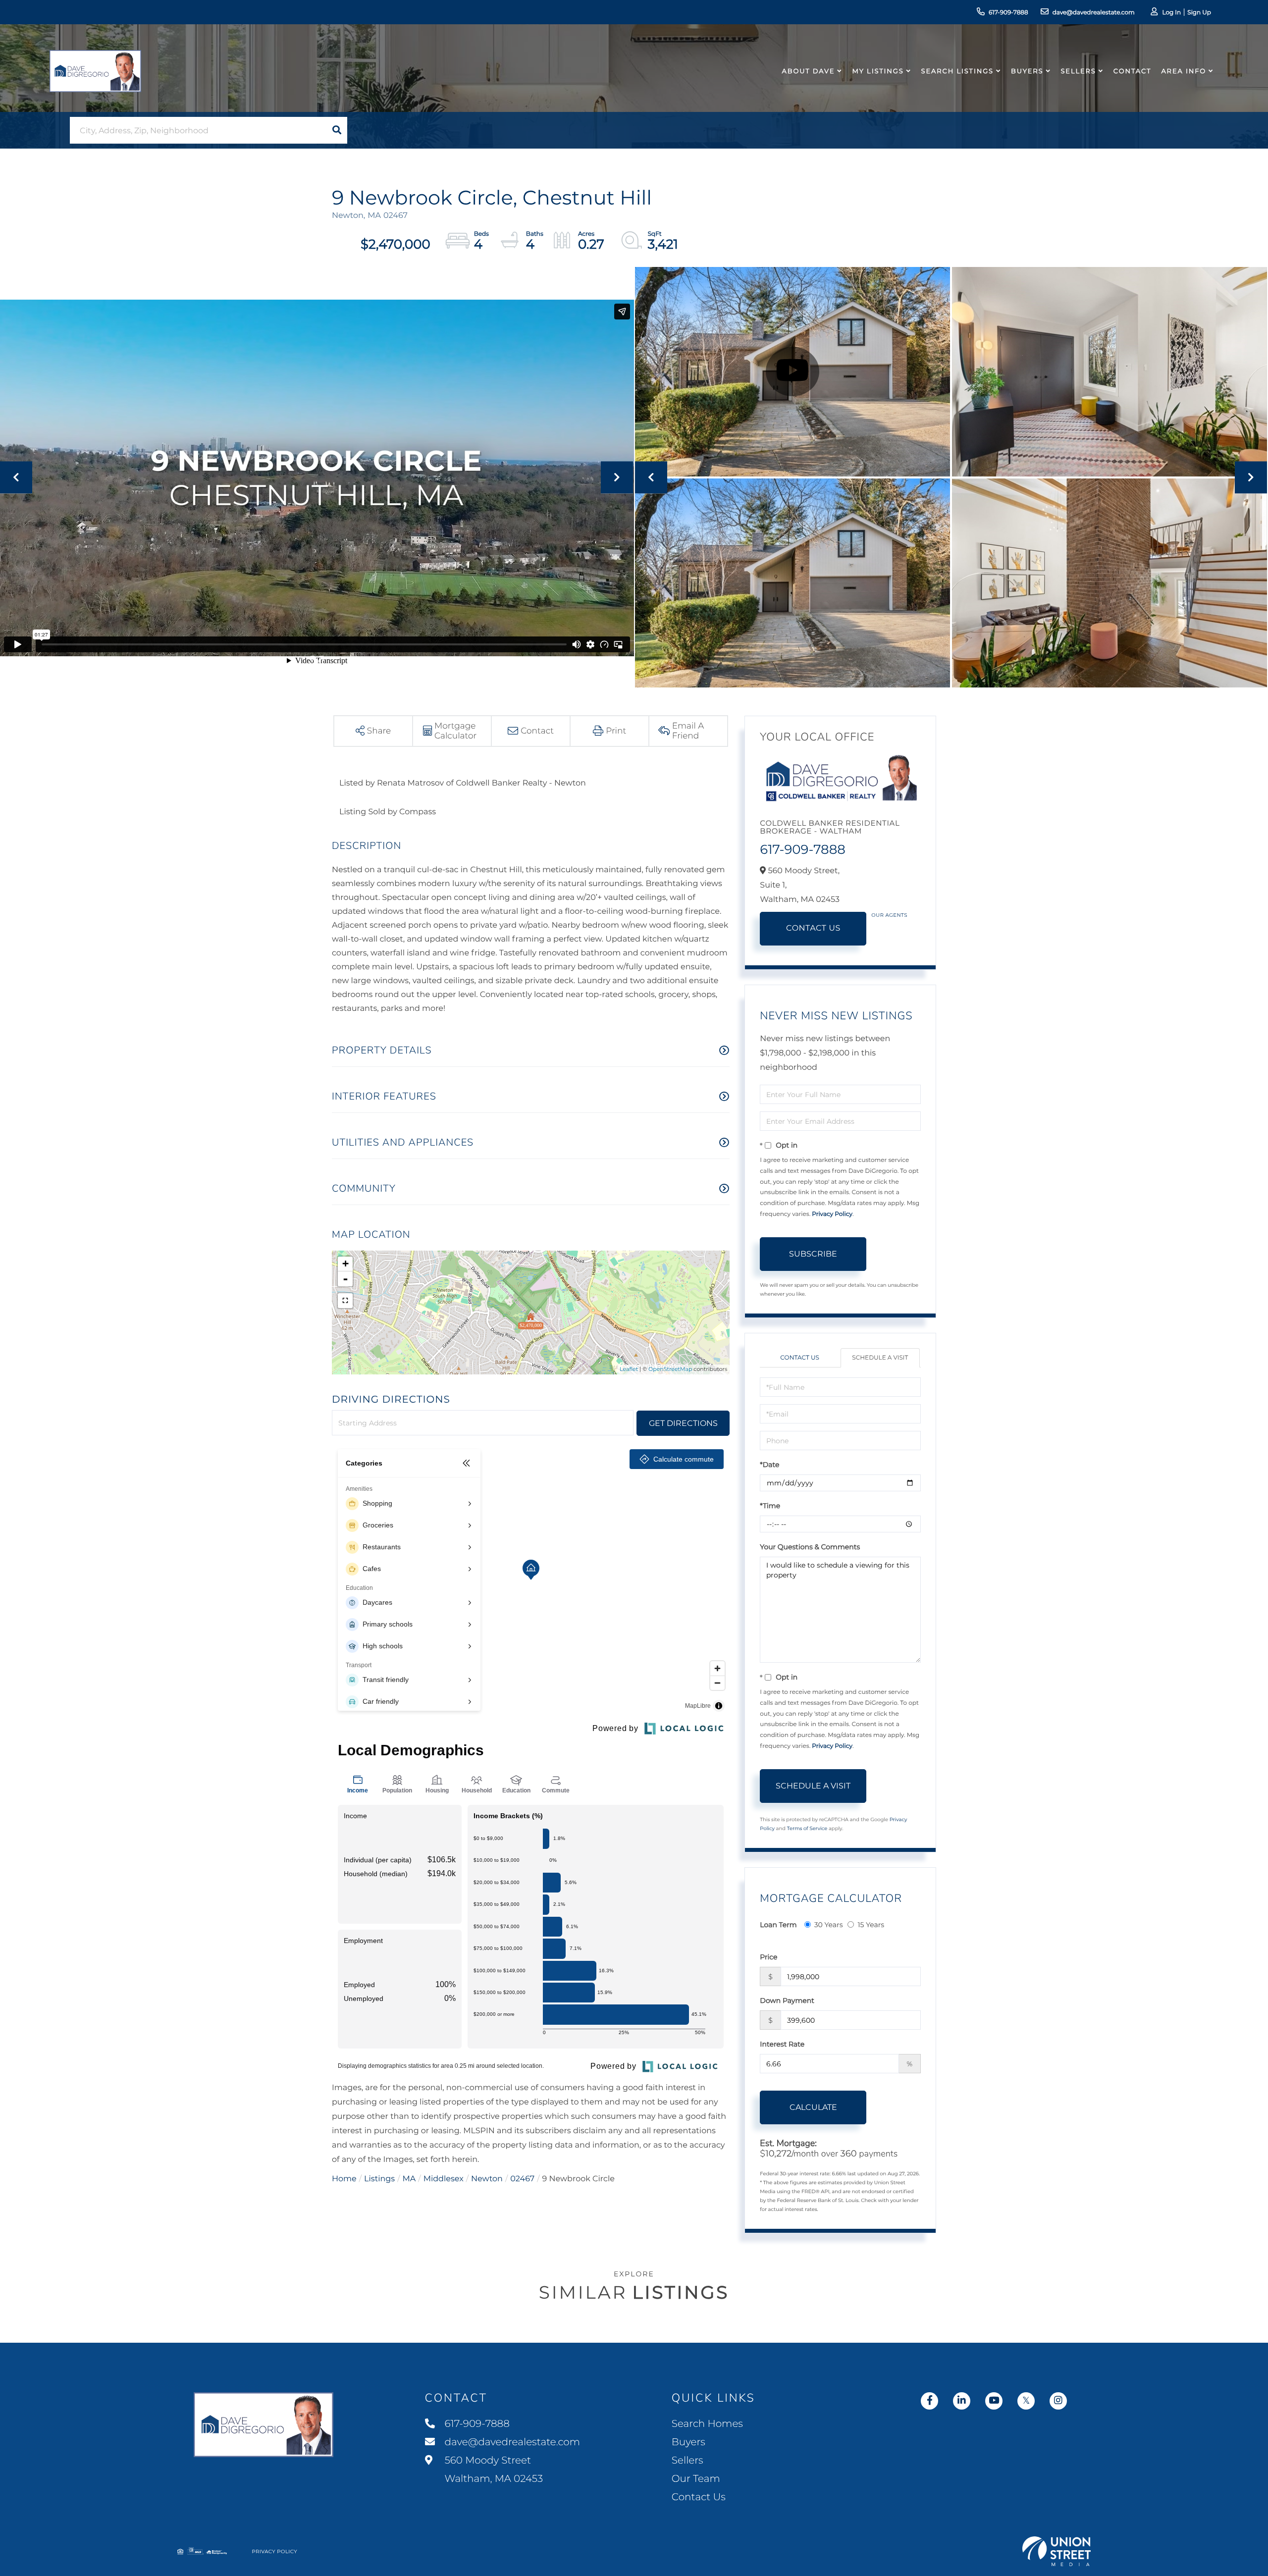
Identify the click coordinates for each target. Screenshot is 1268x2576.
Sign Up (1199, 13)
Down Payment (787, 2000)
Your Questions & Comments (810, 1547)
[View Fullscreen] (345, 1301)
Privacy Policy (832, 1214)
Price (768, 1957)
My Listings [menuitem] (878, 71)
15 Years (871, 1925)
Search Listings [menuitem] (957, 71)
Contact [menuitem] (1133, 71)
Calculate (813, 2107)
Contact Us (813, 928)
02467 (522, 2179)
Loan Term (778, 1925)
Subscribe (813, 1254)
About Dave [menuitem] (809, 71)
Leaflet (629, 1369)
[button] (337, 130)
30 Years (829, 1925)
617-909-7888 (1008, 13)
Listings (379, 2179)
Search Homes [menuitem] (707, 2424)
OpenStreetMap (670, 1369)
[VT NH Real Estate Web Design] (1057, 2551)
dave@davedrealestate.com (1094, 13)
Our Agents (889, 915)
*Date (769, 1465)
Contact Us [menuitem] (699, 2497)
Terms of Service (807, 1828)
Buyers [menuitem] (1027, 71)
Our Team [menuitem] (696, 2479)
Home (344, 2179)
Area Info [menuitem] (1184, 71)
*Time (770, 1506)
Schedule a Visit (880, 1358)
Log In (1171, 13)
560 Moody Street (493, 2470)
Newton (487, 2179)
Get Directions (683, 1423)
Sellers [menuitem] (1078, 71)
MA (409, 2179)
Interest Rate (782, 2044)
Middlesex (444, 2179)
